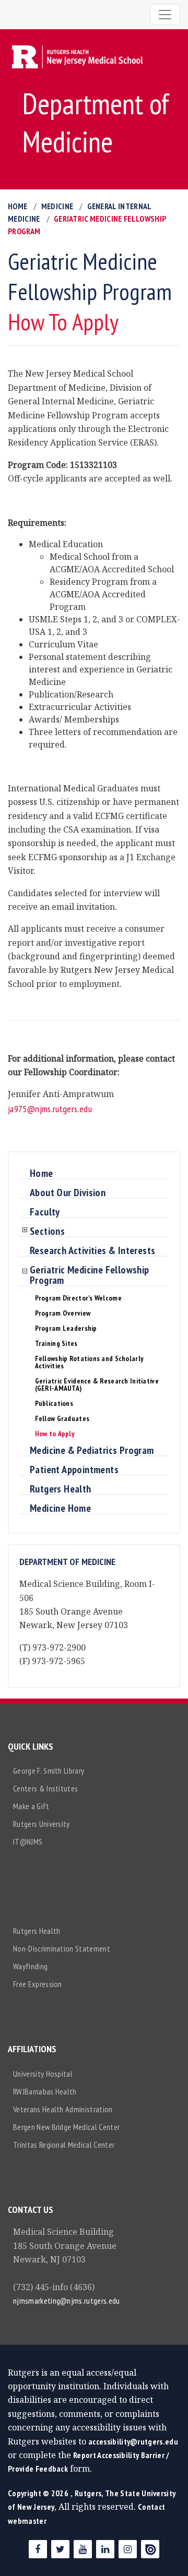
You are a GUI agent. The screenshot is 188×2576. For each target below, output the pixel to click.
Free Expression (38, 1984)
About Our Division (68, 1193)
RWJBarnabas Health (45, 2091)
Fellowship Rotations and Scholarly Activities (90, 1362)
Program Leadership (66, 1328)
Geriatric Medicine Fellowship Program (90, 1275)
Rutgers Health (61, 1489)
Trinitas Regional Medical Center (64, 2145)
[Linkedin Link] (105, 2549)
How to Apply (55, 1434)
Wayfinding (30, 1966)
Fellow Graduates (62, 1418)
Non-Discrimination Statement (62, 1948)
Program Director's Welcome (78, 1298)
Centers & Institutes (45, 1788)
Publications (54, 1403)
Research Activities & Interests (92, 1251)
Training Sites (56, 1343)
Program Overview (63, 1313)
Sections (47, 1232)
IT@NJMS (28, 1841)
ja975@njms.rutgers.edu (50, 1109)
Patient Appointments (74, 1470)
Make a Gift (31, 1806)
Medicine (57, 206)
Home (17, 206)
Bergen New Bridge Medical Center (66, 2127)
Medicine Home (60, 1509)
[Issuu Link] (150, 2549)
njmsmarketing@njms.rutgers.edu (67, 2301)
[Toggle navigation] (165, 15)
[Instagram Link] (128, 2549)
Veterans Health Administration (63, 2109)
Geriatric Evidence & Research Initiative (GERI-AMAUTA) (97, 1385)
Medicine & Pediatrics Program (92, 1451)
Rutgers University (42, 1824)
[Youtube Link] (83, 2549)
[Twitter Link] (60, 2549)
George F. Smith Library (49, 1771)
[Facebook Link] (38, 2549)
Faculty (45, 1212)
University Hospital (43, 2074)
